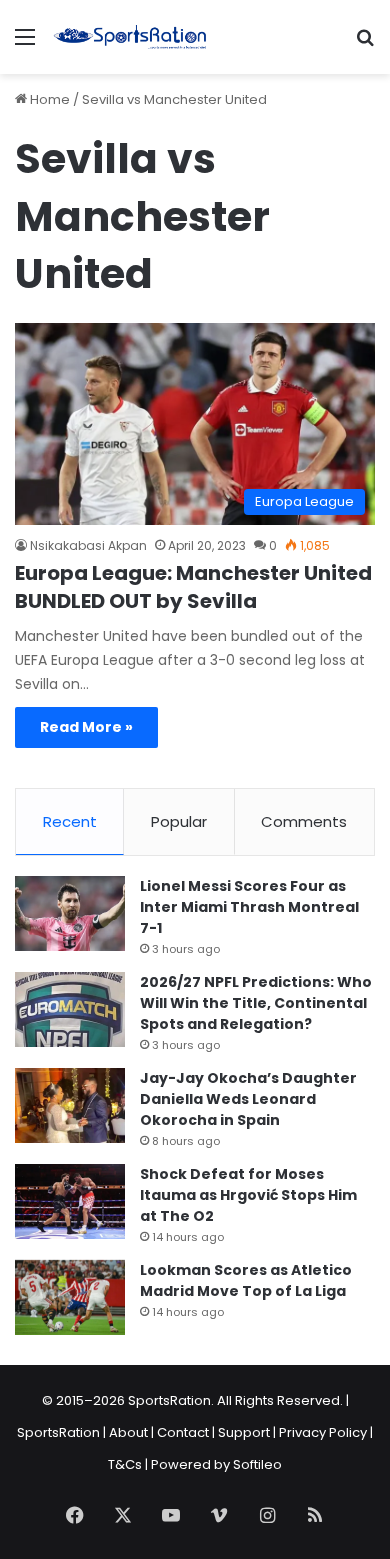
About (128, 1432)
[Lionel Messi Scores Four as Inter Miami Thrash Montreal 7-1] (70, 913)
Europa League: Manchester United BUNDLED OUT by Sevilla (193, 587)
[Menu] (25, 44)
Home (48, 99)
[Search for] (365, 44)
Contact (183, 1432)
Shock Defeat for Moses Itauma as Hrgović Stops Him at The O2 (248, 1195)
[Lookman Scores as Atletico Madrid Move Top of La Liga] (70, 1297)
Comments (304, 821)
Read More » (86, 727)
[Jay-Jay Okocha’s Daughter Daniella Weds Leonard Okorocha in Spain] (70, 1105)
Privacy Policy (323, 1432)
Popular (179, 821)
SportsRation (58, 1432)
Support (244, 1432)
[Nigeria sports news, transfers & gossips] (130, 37)
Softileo (257, 1464)
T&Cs (125, 1464)
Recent (70, 821)
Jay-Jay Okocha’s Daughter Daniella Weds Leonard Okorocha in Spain (248, 1099)
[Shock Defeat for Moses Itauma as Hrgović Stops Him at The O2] (70, 1201)
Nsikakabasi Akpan (88, 545)
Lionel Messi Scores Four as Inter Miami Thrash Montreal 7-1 (249, 907)
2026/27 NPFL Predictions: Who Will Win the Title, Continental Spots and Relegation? (256, 1003)
